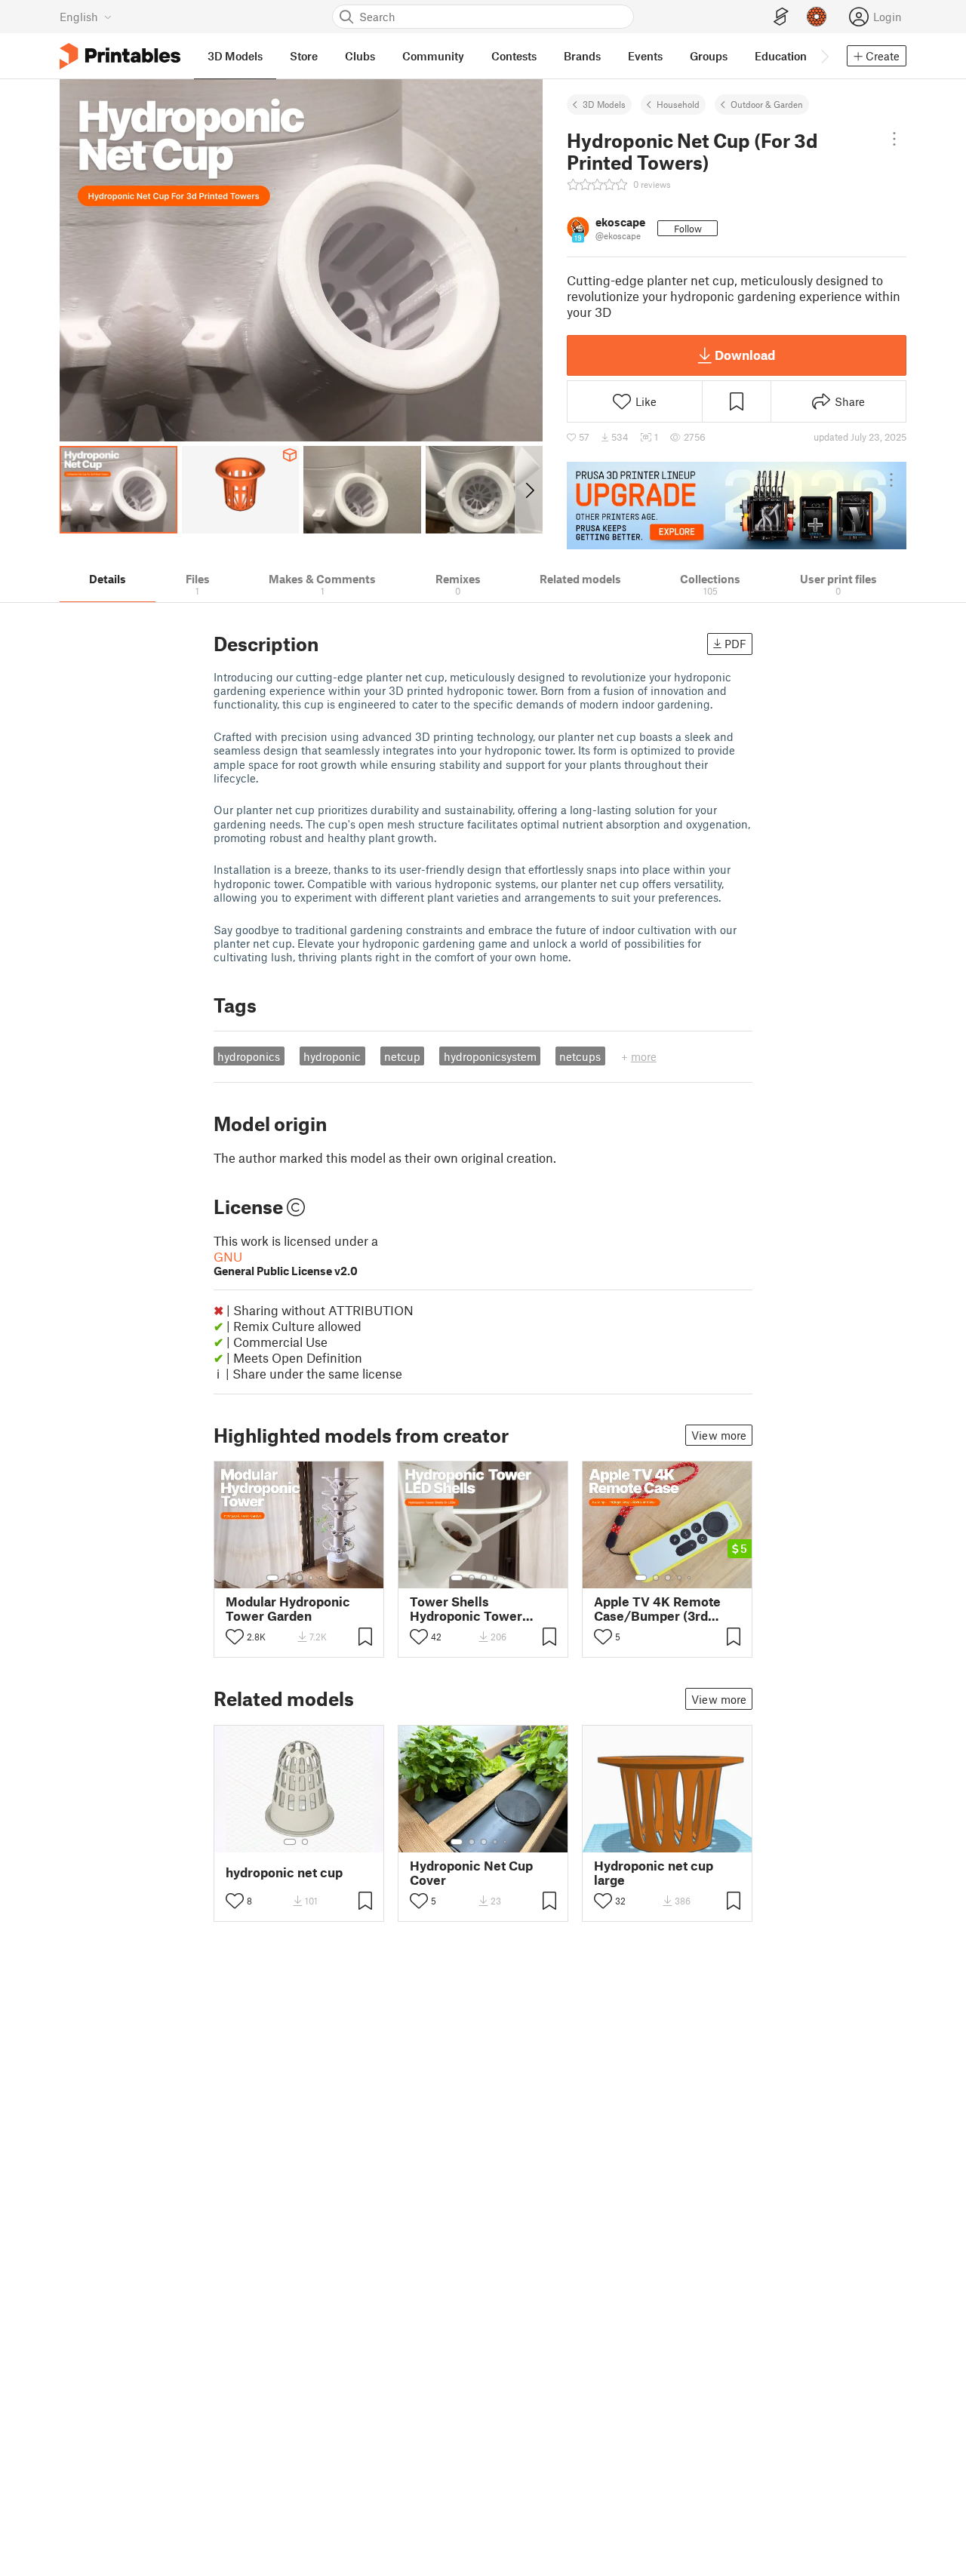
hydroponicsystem (490, 1056)
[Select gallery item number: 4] (312, 1578)
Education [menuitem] (781, 56)
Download (745, 355)
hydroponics (249, 1056)
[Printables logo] (120, 56)
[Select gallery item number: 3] (300, 1578)
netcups (580, 1056)
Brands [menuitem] (582, 56)
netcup (402, 1056)
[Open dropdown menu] (894, 139)
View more (719, 1435)
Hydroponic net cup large (654, 1873)
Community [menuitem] (433, 56)
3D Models (604, 104)
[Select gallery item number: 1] (272, 1578)
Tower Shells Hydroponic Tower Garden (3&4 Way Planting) (466, 1609)
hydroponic (332, 1056)
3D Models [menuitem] (235, 56)
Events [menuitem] (645, 56)
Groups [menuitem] (709, 56)
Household (678, 104)
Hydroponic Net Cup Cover (471, 1873)
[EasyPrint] (781, 17)
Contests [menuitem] (514, 56)
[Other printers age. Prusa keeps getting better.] (737, 506)
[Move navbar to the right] (824, 56)
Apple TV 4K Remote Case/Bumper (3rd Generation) (657, 1609)
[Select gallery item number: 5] (322, 1578)
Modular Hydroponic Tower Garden (288, 1609)
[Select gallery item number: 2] (288, 1578)
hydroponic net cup (284, 1872)
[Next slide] (529, 490)
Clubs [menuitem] (360, 56)
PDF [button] (735, 644)
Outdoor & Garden (767, 104)
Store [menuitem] (304, 56)
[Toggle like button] (235, 1637)
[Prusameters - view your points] (817, 17)
